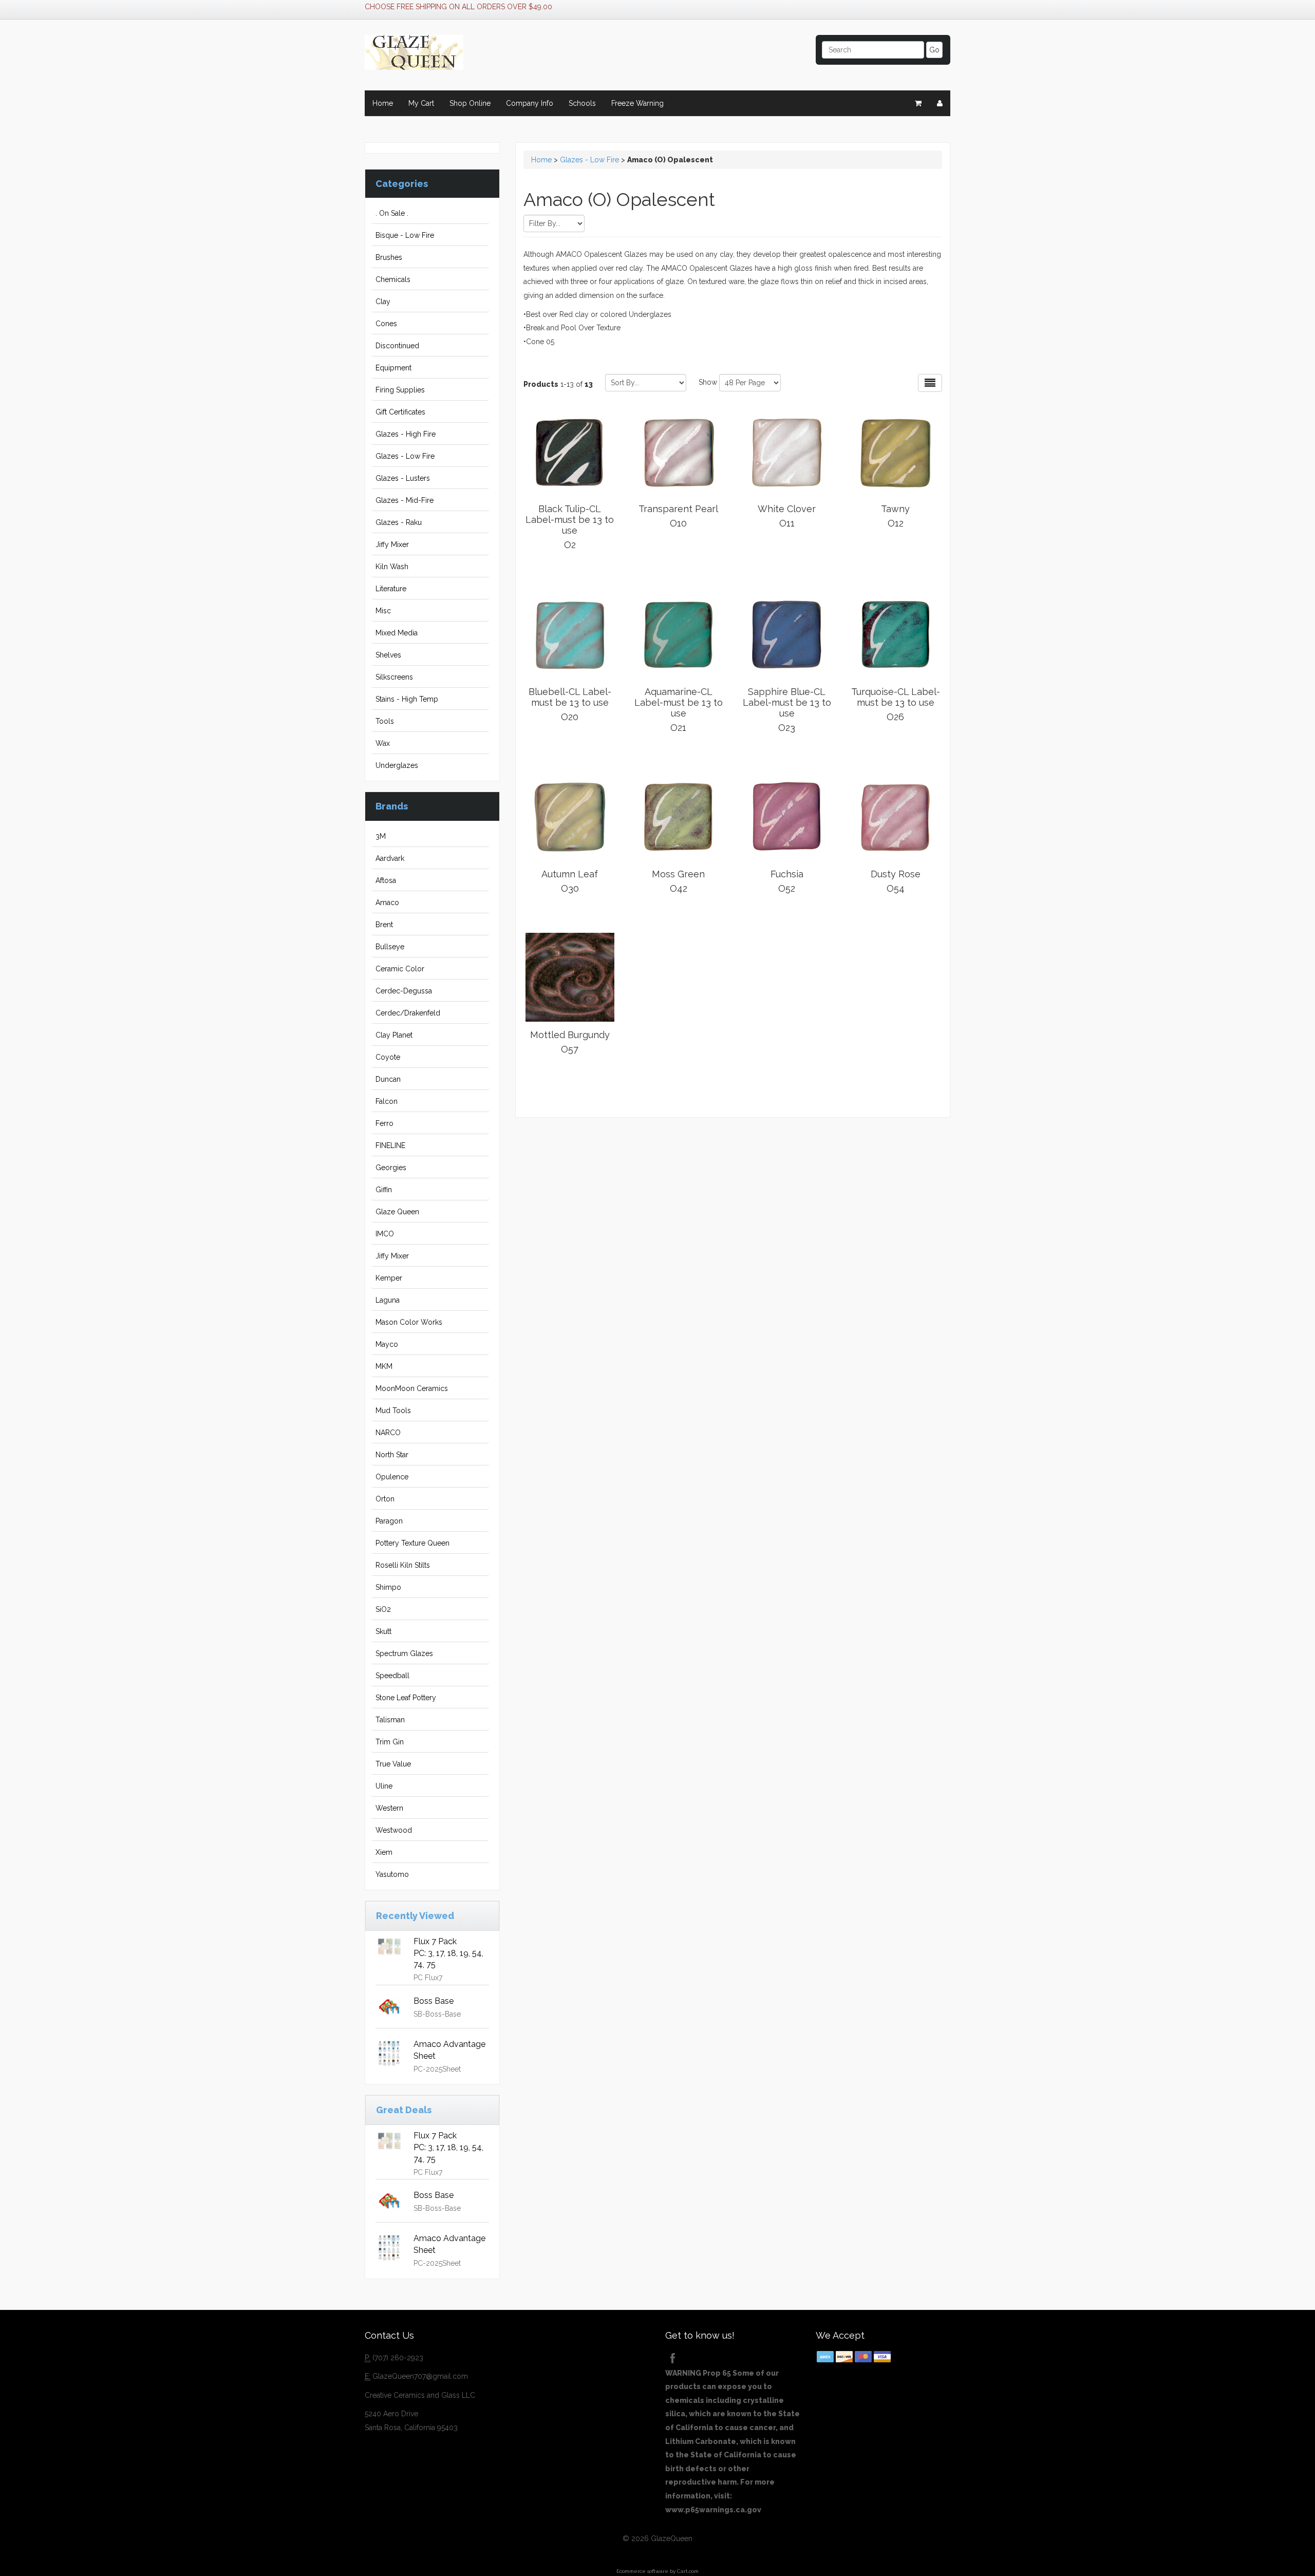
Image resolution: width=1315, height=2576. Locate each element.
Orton (385, 1499)
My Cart (421, 103)
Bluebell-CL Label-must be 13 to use (570, 704)
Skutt (383, 1631)
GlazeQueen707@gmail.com (420, 2376)
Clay (383, 302)
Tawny (895, 516)
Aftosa (386, 880)
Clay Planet (394, 1035)
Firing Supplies (400, 390)
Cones (386, 324)
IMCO (385, 1234)
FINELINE (390, 1145)
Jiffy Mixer (392, 544)
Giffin (384, 1190)
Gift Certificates (400, 412)
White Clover (787, 516)
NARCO (388, 1433)
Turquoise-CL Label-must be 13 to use (896, 704)
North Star (392, 1455)
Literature (391, 589)
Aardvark (390, 858)
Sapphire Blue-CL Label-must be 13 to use (787, 710)
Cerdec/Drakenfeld (408, 1013)
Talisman (390, 1720)
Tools (385, 721)
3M (381, 836)
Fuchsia (787, 881)
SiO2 (383, 1609)
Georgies (391, 1168)
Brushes (389, 257)
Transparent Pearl (678, 516)
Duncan (388, 1079)
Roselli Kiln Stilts (403, 1565)
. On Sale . (392, 213)
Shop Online (470, 103)
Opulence (392, 1477)
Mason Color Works (409, 1322)
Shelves (388, 655)
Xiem (384, 1852)
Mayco (387, 1344)
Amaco (387, 902)
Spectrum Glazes (404, 1653)
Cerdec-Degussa (404, 991)
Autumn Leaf (570, 881)
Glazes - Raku (399, 522)
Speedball (392, 1676)
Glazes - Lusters (403, 478)
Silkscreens (394, 677)
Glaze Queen (397, 1212)
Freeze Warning (637, 103)
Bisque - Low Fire (405, 235)
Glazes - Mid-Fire (405, 500)
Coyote (388, 1057)
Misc (383, 611)
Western (389, 1808)
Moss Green (678, 881)
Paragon (389, 1521)
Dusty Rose (896, 881)
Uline (384, 1786)
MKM (384, 1366)
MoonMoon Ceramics (412, 1388)
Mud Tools (393, 1411)
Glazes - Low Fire (405, 456)
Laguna (388, 1300)
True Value (393, 1764)
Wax (383, 743)
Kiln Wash (392, 567)
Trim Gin (390, 1742)
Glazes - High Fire (406, 434)
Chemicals (393, 279)
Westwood (394, 1830)
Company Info (530, 103)
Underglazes (397, 765)
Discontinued (397, 346)
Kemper (389, 1278)
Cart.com (688, 2571)
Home (383, 103)
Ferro (384, 1123)
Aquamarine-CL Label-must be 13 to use (679, 710)
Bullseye (390, 947)
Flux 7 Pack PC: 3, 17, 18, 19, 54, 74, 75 (448, 1953)
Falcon (387, 1101)
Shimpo (388, 1587)
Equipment (393, 368)
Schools (582, 103)
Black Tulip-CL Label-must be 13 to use (570, 527)
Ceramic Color (400, 969)
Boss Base (434, 2001)
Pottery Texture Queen (412, 1543)
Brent (384, 925)
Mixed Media (397, 633)
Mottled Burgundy (570, 1042)
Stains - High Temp (407, 699)
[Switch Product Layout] (930, 383)
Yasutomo (392, 1874)
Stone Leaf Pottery (406, 1698)
